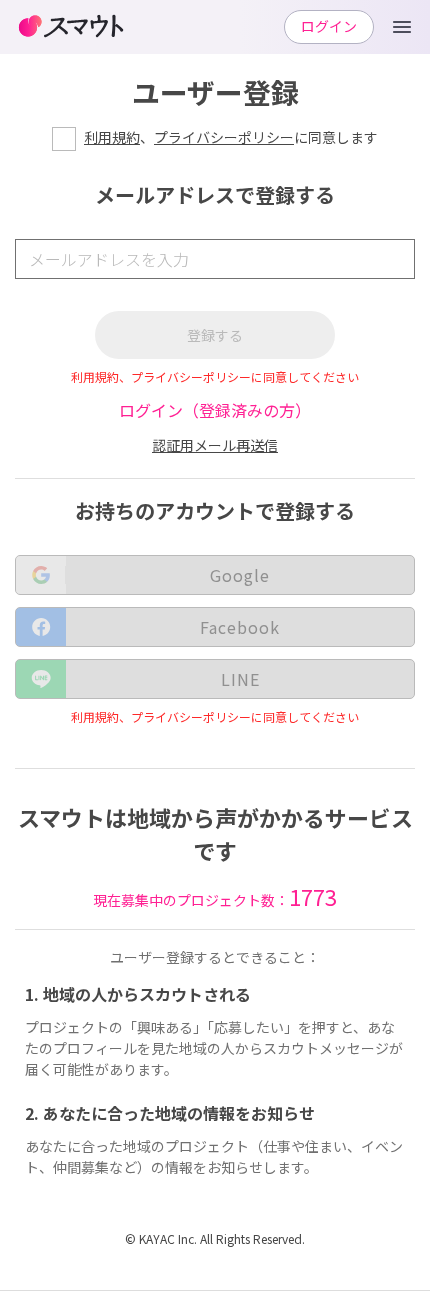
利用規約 (112, 137)
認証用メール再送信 (215, 445)
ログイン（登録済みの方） (215, 410)
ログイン (329, 26)
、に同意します (231, 137)
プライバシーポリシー (224, 137)
